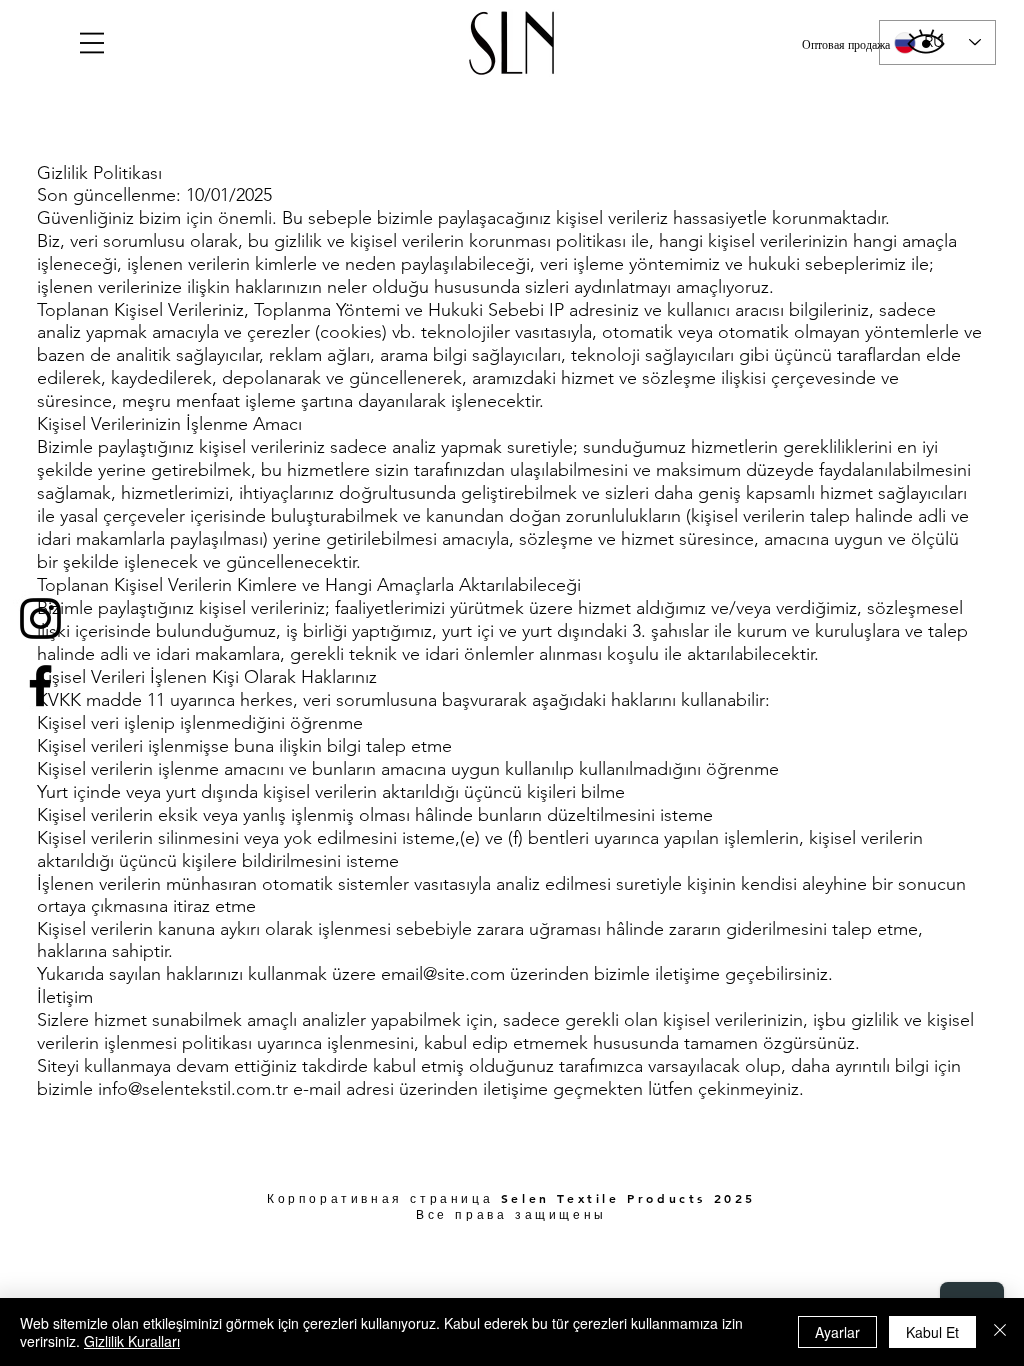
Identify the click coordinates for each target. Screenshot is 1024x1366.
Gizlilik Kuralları (132, 1341)
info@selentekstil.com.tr (193, 1089)
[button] (92, 43)
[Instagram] (40, 618)
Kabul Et (932, 1332)
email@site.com (443, 974)
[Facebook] (40, 685)
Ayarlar (837, 1332)
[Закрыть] (1000, 1332)
